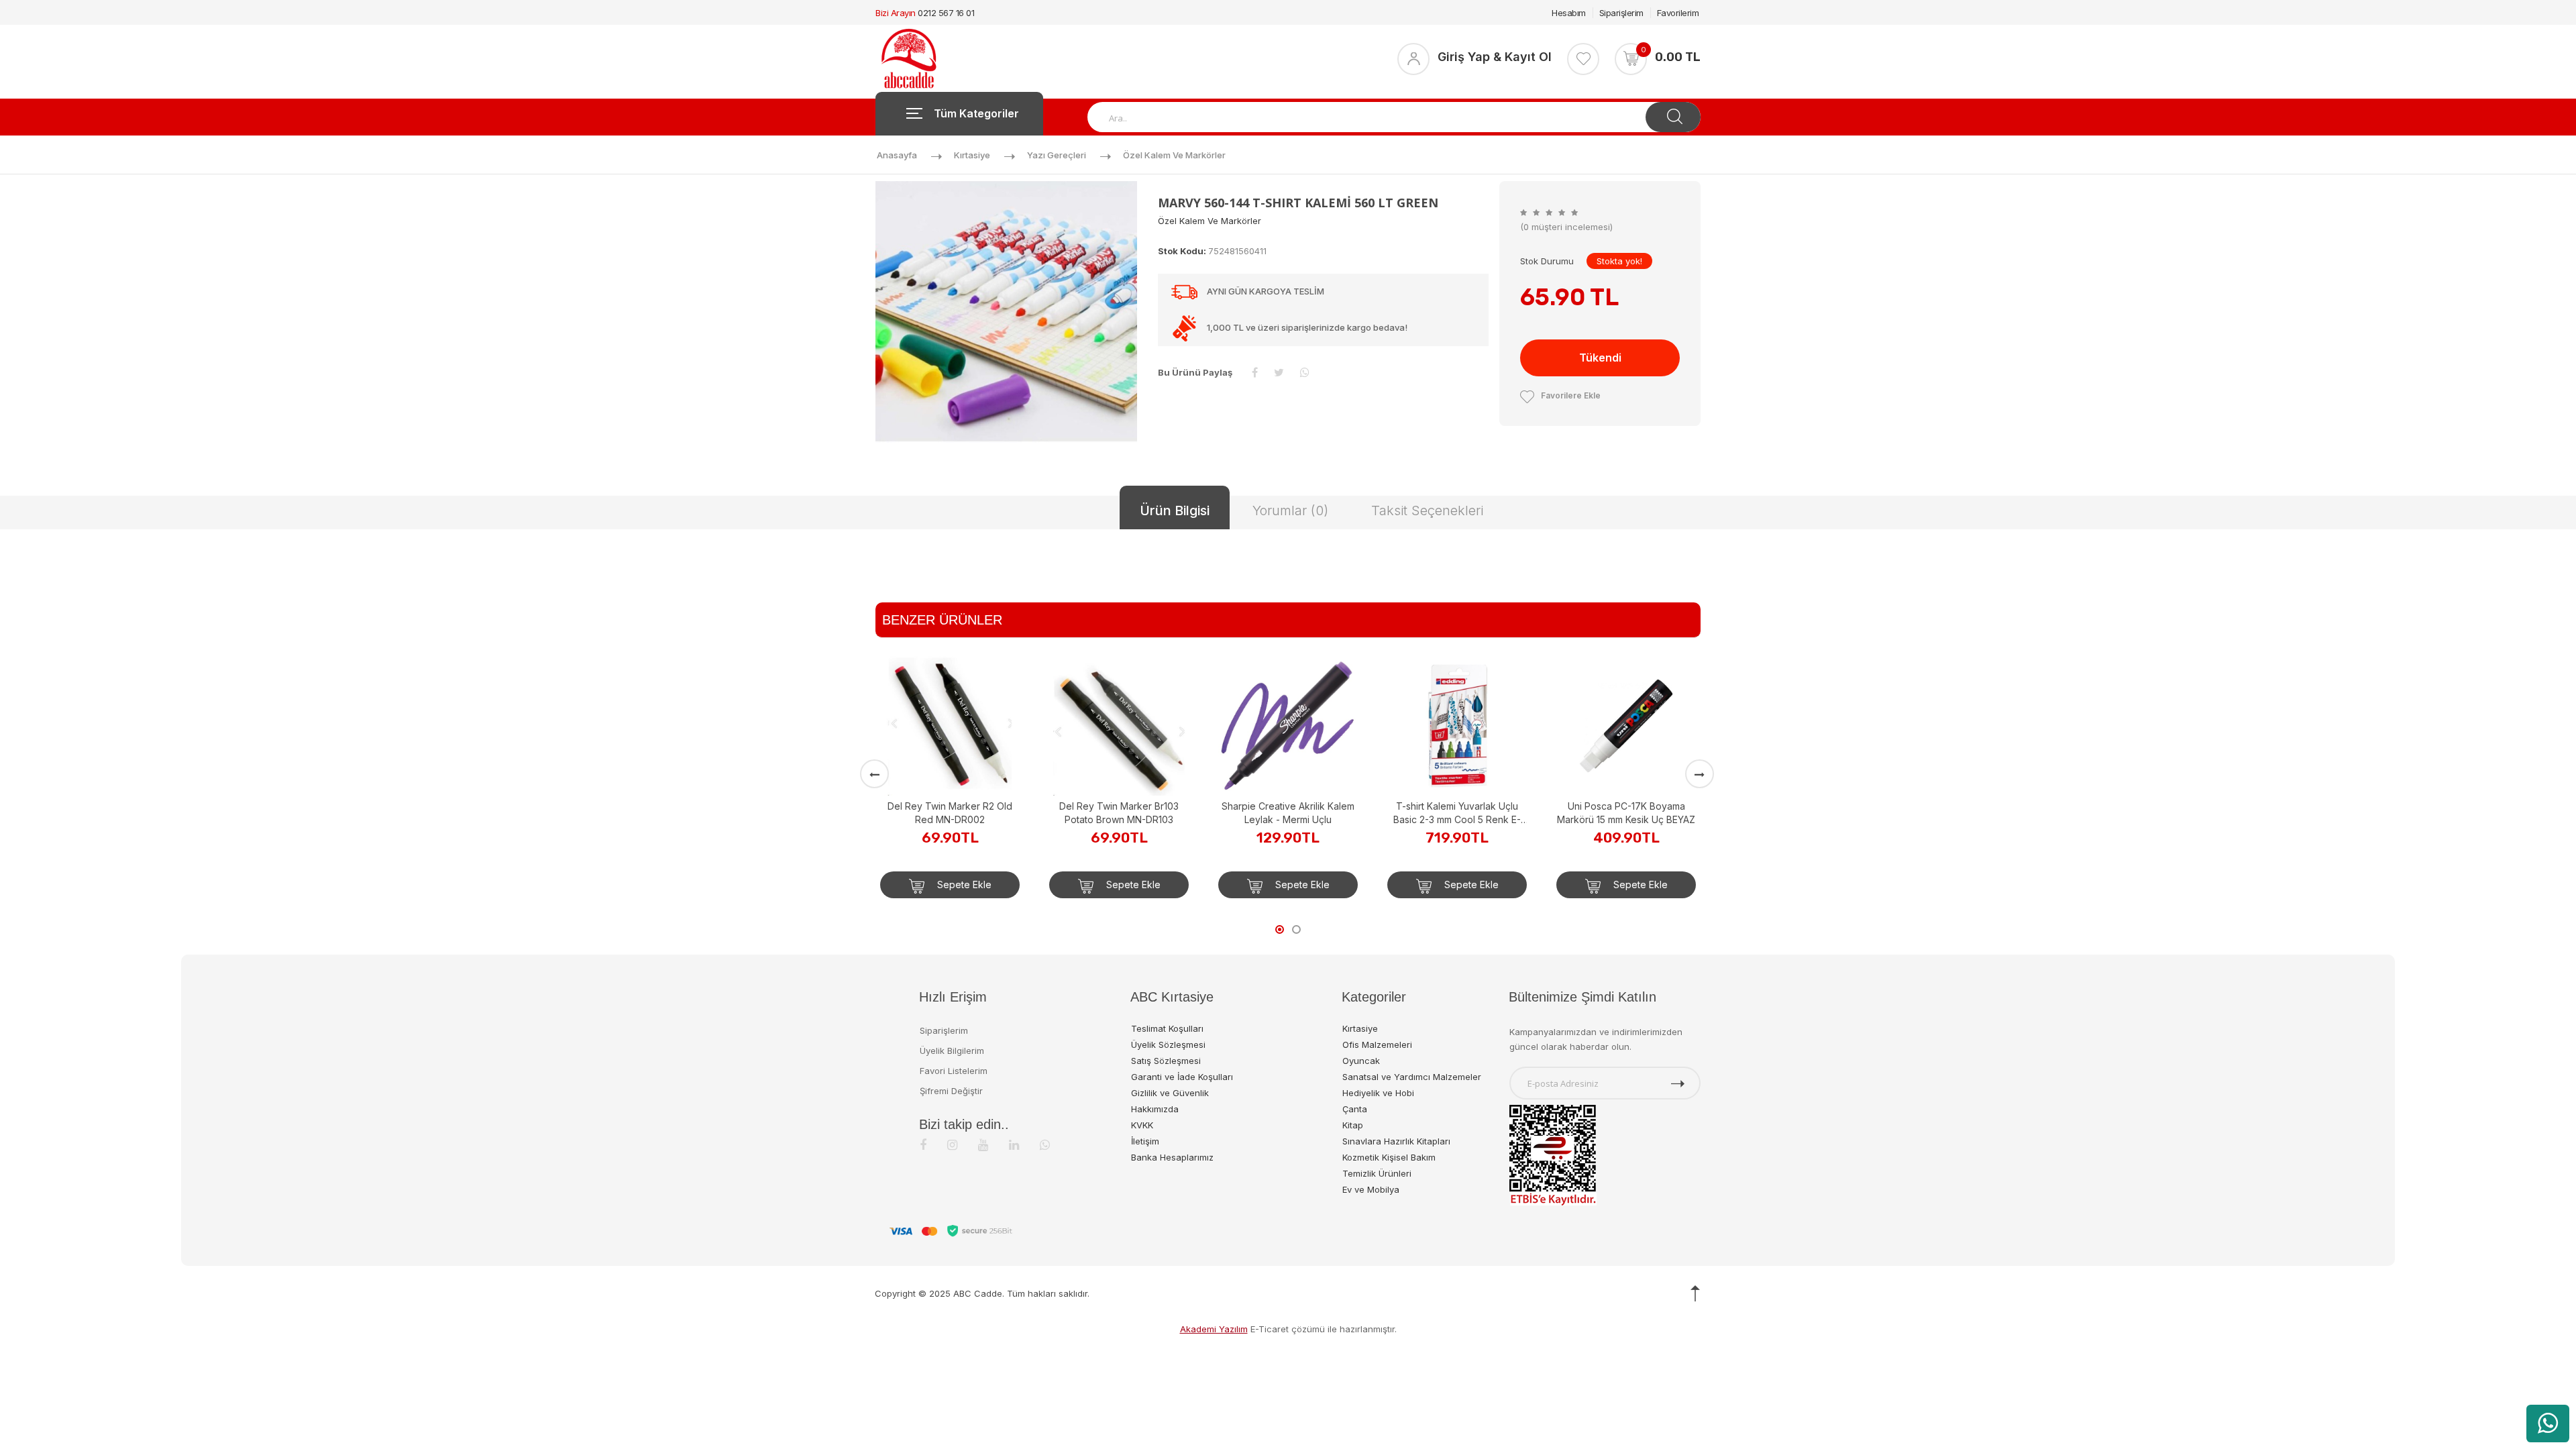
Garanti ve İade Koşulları (1182, 1077)
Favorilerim (1678, 13)
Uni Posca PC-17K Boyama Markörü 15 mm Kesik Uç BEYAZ (1626, 813)
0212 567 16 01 (946, 13)
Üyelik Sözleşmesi (1168, 1044)
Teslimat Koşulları (1167, 1028)
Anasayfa (897, 155)
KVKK (1142, 1125)
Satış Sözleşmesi (1166, 1061)
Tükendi (1600, 358)
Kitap (1353, 1125)
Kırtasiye (972, 155)
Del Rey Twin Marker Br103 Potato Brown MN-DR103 (1119, 813)
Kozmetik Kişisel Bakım (1389, 1157)
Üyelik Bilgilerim (952, 1051)
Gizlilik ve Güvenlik (1170, 1093)
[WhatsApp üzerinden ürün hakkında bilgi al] (2548, 1424)
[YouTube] (983, 1145)
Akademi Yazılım (1214, 1329)
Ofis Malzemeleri (1377, 1044)
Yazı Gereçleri (1057, 155)
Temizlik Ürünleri (1377, 1173)
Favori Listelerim (954, 1071)
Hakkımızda (1155, 1109)
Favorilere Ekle (1571, 395)
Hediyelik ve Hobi (1378, 1093)
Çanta (1355, 1109)
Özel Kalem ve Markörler (1174, 155)
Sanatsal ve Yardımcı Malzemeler (1412, 1077)
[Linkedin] (1014, 1145)
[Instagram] (952, 1145)
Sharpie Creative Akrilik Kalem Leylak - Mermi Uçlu (1288, 813)
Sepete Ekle (963, 884)
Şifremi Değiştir (951, 1091)
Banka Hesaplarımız (1172, 1157)
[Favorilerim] (1583, 59)
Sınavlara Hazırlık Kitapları (1396, 1141)
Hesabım (1569, 13)
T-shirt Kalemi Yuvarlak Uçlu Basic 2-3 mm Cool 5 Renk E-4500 (1457, 813)
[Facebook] (923, 1145)
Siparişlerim (1621, 13)
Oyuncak (1361, 1061)
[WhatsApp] (1045, 1145)
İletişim (1145, 1141)
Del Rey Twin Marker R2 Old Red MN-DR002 (950, 813)
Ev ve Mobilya (1371, 1189)
